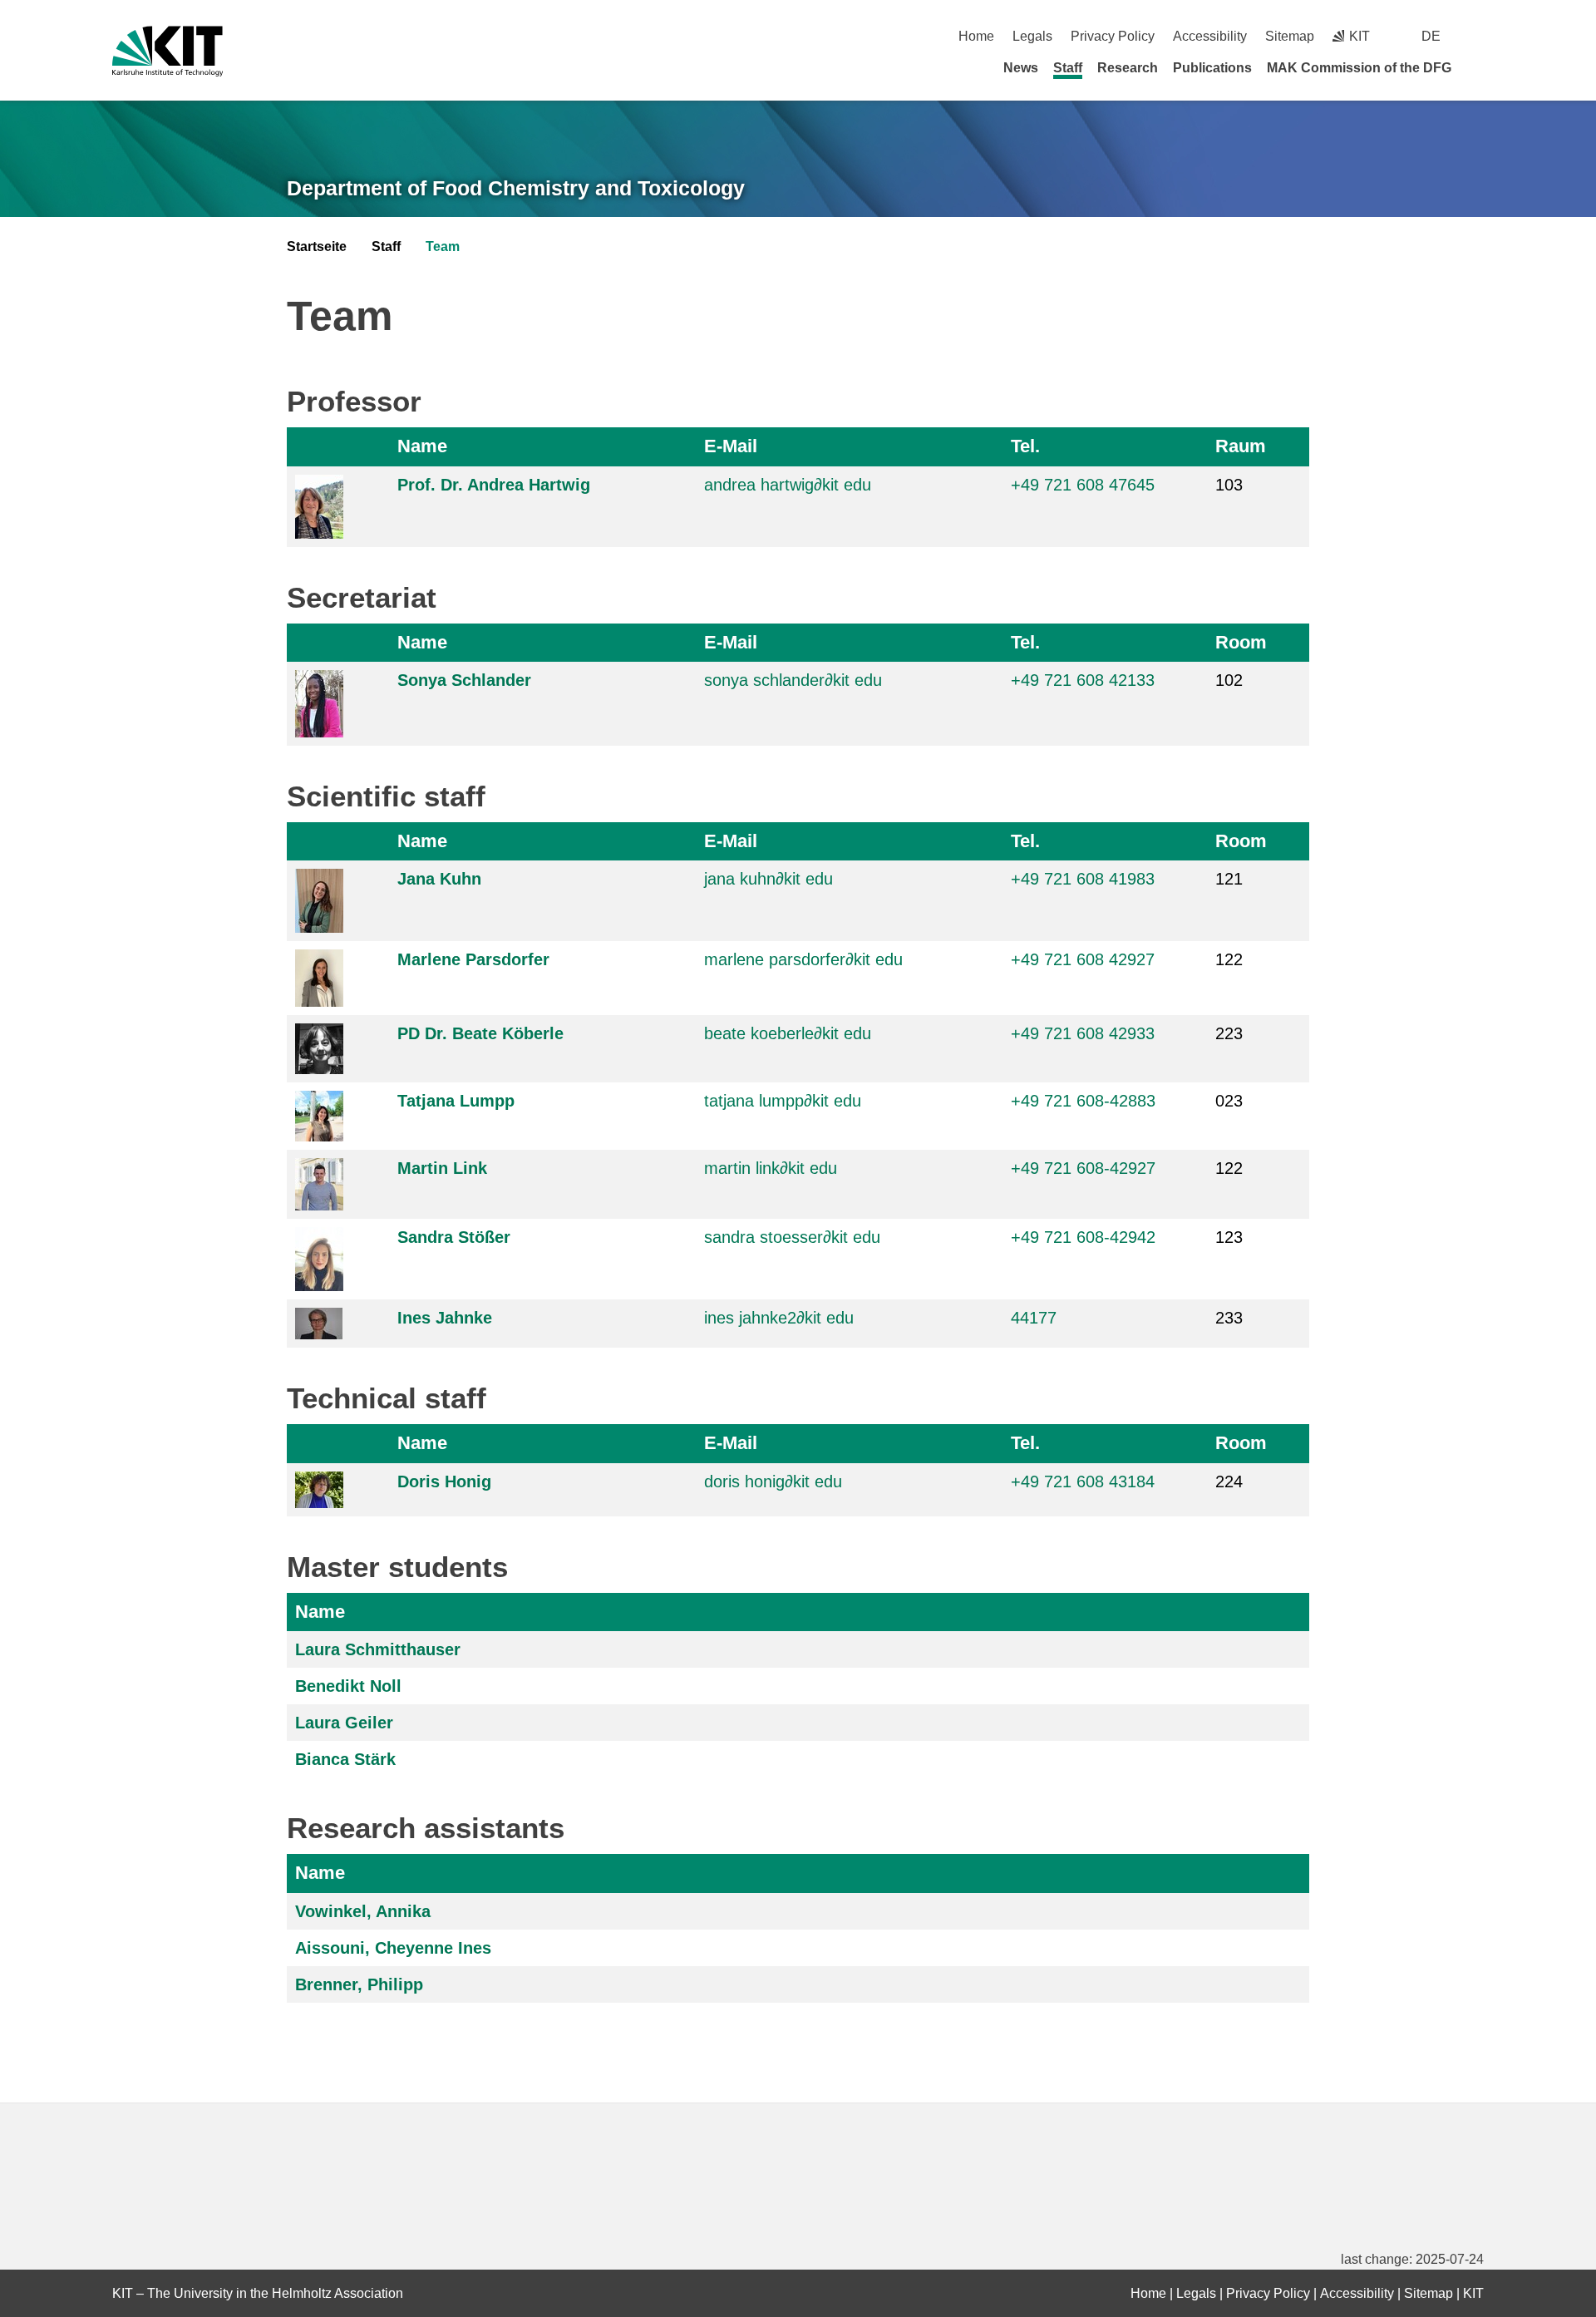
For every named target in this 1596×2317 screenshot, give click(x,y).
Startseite (317, 246)
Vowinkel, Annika (363, 1911)
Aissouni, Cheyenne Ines (393, 1948)
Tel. (1025, 446)
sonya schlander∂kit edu (793, 680)
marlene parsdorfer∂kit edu (803, 959)
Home (976, 36)
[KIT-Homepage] (167, 51)
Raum (1241, 446)
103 (1229, 485)
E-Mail (731, 446)
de (1431, 36)
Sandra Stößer (454, 1237)
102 (1229, 680)
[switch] (1478, 36)
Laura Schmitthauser (378, 1649)
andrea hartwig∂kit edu (788, 485)
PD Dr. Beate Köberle (480, 1033)
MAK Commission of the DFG (1359, 68)
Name (422, 446)
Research (1128, 68)
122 (1229, 959)
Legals (1032, 36)
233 (1229, 1318)
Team (443, 246)
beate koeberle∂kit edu (788, 1033)
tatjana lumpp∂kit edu (783, 1101)
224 (1229, 1481)
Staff (1068, 68)
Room (1241, 642)
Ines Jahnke (445, 1318)
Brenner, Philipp (359, 1984)
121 (1229, 879)
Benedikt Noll (348, 1686)
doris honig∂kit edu (773, 1481)
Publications (1212, 68)
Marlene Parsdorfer (473, 959)
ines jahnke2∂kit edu (779, 1318)
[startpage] (1478, 67)
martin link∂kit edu (771, 1168)
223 (1229, 1033)
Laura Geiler (344, 1723)
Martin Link (442, 1168)
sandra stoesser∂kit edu (792, 1237)
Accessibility (1210, 36)
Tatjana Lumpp (456, 1101)
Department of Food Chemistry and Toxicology (516, 188)
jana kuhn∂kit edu (768, 879)
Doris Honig (444, 1481)
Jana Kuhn (439, 879)
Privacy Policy (1113, 36)
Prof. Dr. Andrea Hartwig (494, 485)
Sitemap (1290, 36)
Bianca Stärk (345, 1759)
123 (1229, 1237)
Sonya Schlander (464, 680)
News (1021, 68)
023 (1229, 1101)
